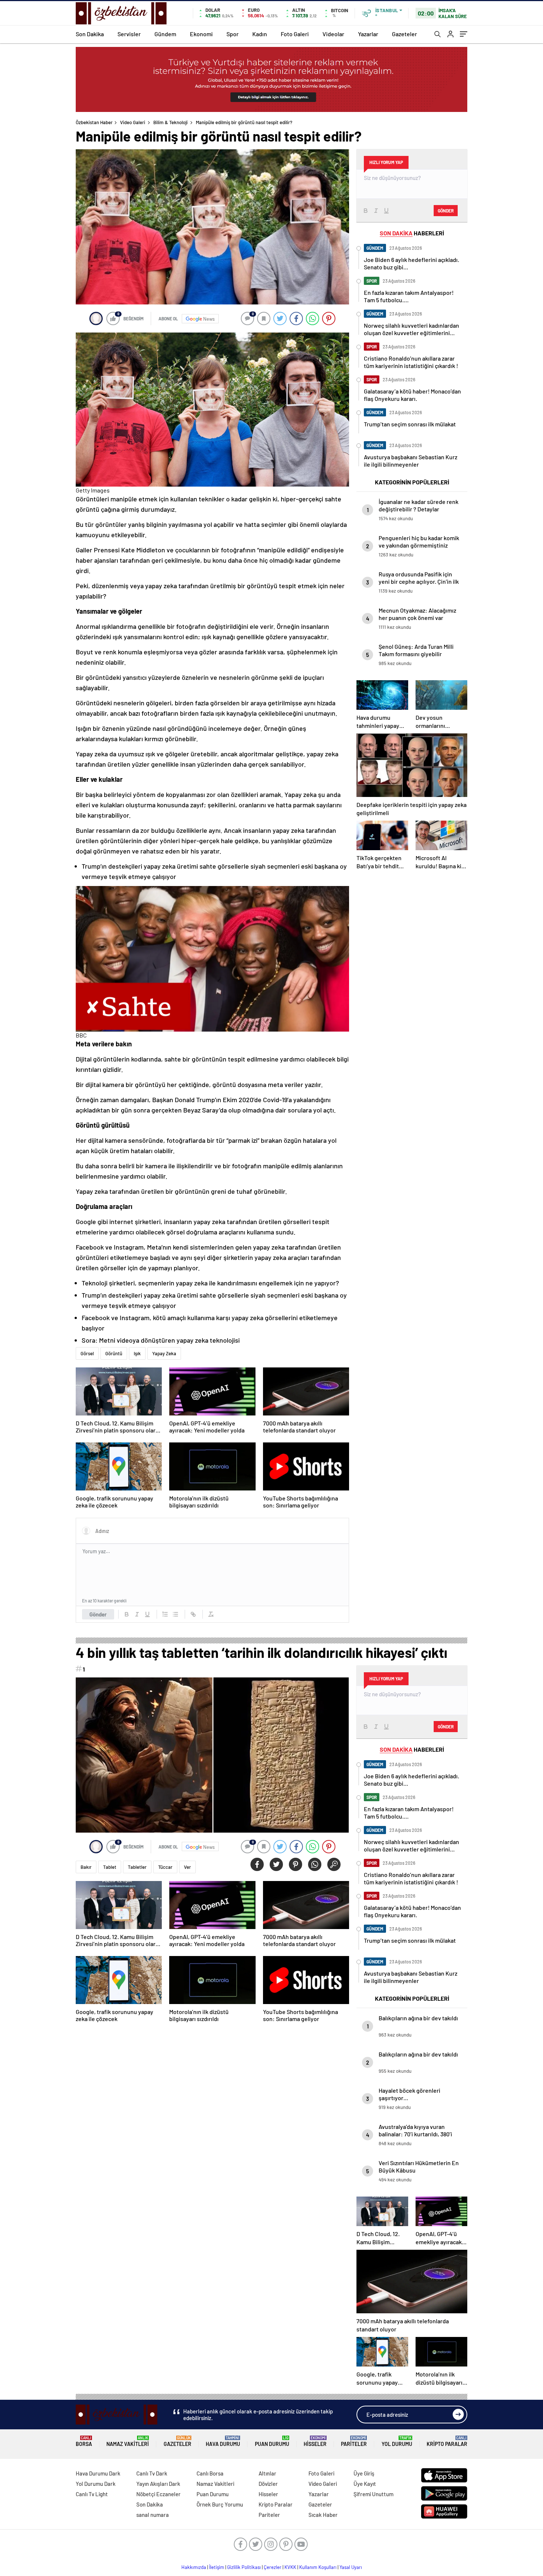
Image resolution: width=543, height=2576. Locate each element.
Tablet (110, 1867)
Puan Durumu (272, 2441)
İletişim (217, 2567)
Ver (187, 1867)
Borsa (84, 2441)
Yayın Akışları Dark (158, 2484)
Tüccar (165, 1867)
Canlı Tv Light (92, 2494)
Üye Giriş (364, 2473)
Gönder (98, 1614)
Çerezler (273, 2567)
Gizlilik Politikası (244, 2567)
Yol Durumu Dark (96, 2484)
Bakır (86, 1867)
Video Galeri (133, 122)
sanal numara (153, 2515)
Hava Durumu (223, 2441)
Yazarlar (368, 34)
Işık (137, 1353)
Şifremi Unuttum (373, 2494)
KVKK (290, 2567)
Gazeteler (404, 34)
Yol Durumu (397, 2441)
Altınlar (267, 2473)
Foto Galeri (295, 34)
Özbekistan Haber (94, 122)
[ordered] (165, 1614)
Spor (233, 34)
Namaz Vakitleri (128, 2441)
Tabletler (137, 1867)
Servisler (129, 34)
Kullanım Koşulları (318, 2567)
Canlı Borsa (210, 2473)
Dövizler (268, 2484)
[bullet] (175, 1614)
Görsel (87, 1353)
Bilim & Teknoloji (170, 122)
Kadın (260, 34)
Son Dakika (90, 34)
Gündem (165, 34)
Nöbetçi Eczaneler (158, 2494)
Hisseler (315, 2441)
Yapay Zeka (164, 1353)
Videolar (333, 34)
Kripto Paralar (447, 2441)
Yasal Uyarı (351, 2567)
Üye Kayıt (365, 2484)
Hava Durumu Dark (98, 2473)
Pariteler (354, 2441)
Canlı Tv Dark (152, 2473)
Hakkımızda (194, 2567)
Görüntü (114, 1353)
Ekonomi (201, 34)
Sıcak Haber (323, 2515)
